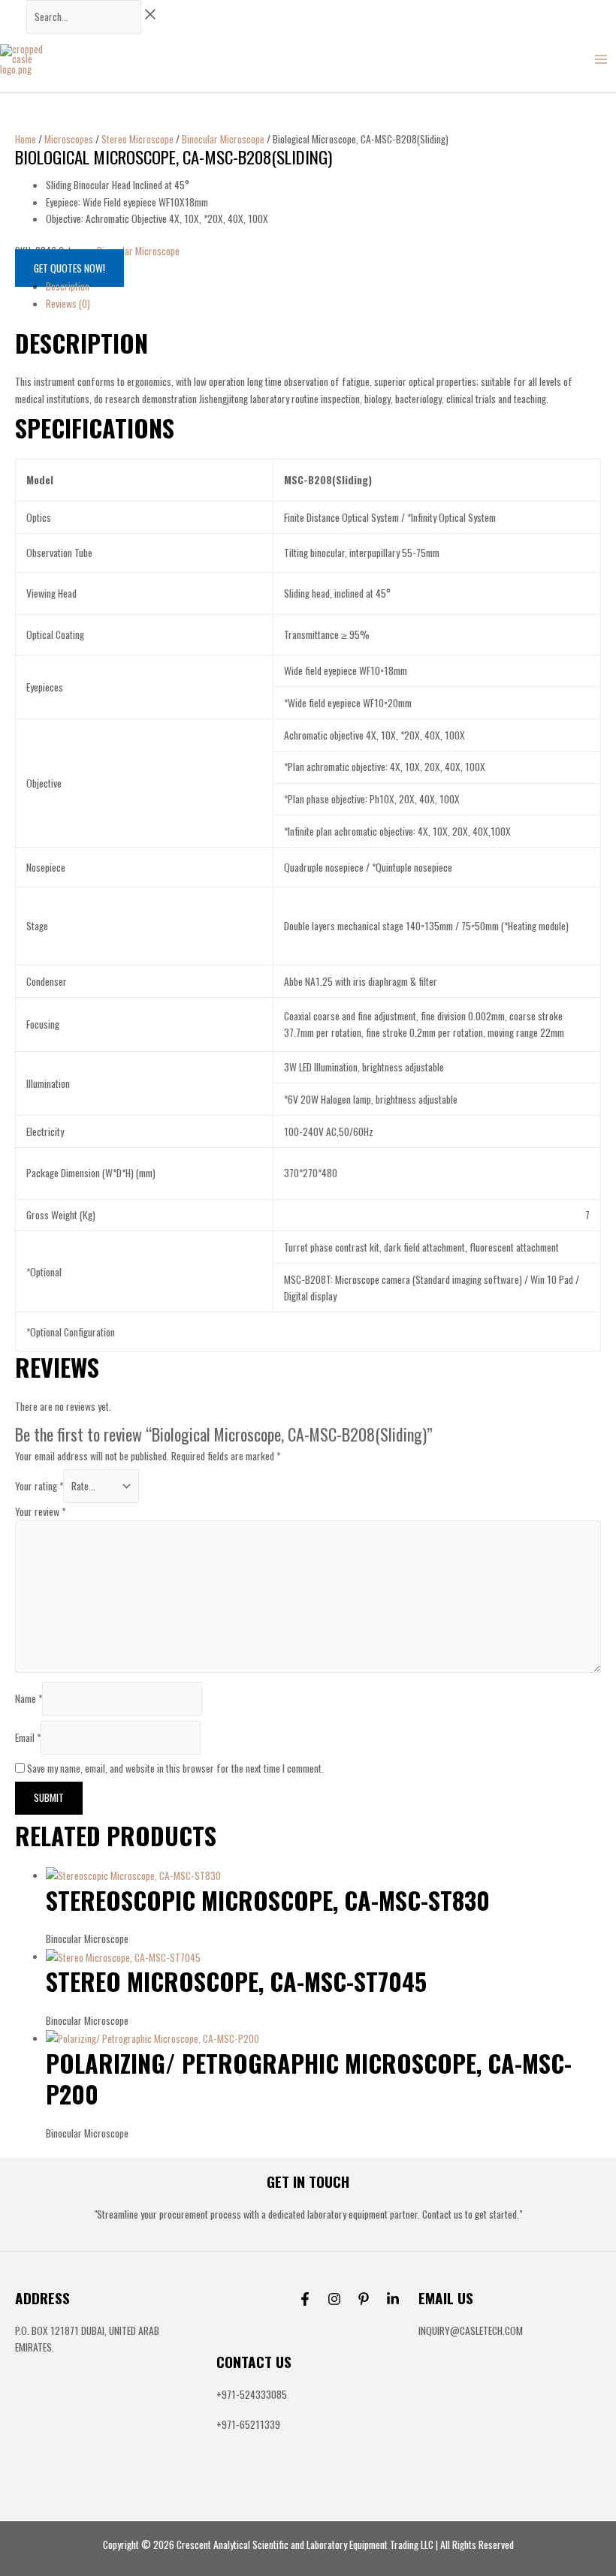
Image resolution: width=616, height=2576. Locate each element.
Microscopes (69, 139)
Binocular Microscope (223, 139)
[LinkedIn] (393, 2299)
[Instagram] (334, 2299)
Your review (40, 1511)
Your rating (39, 1486)
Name (29, 1698)
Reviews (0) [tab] (68, 303)
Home (26, 139)
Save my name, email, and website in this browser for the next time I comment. (175, 1768)
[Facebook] (305, 2299)
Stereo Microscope (137, 139)
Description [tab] (68, 286)
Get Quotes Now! (69, 268)
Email (28, 1737)
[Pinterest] (364, 2299)
